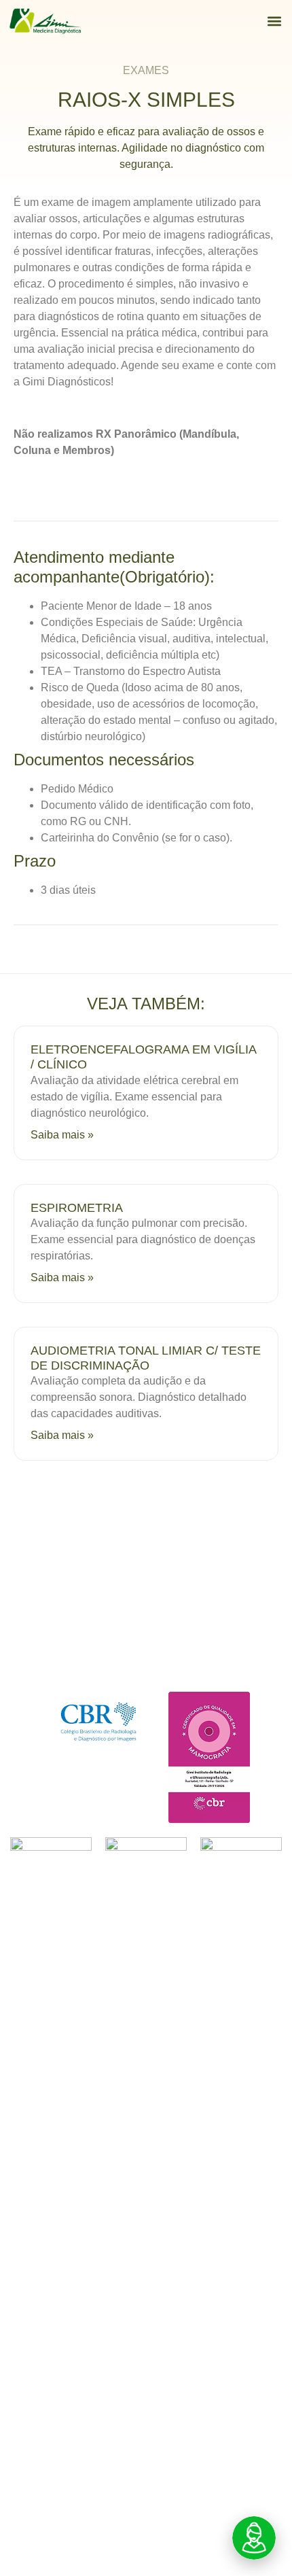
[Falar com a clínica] (254, 2538)
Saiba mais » (62, 1135)
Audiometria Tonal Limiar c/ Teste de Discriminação (146, 1358)
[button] (274, 21)
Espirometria (77, 1208)
